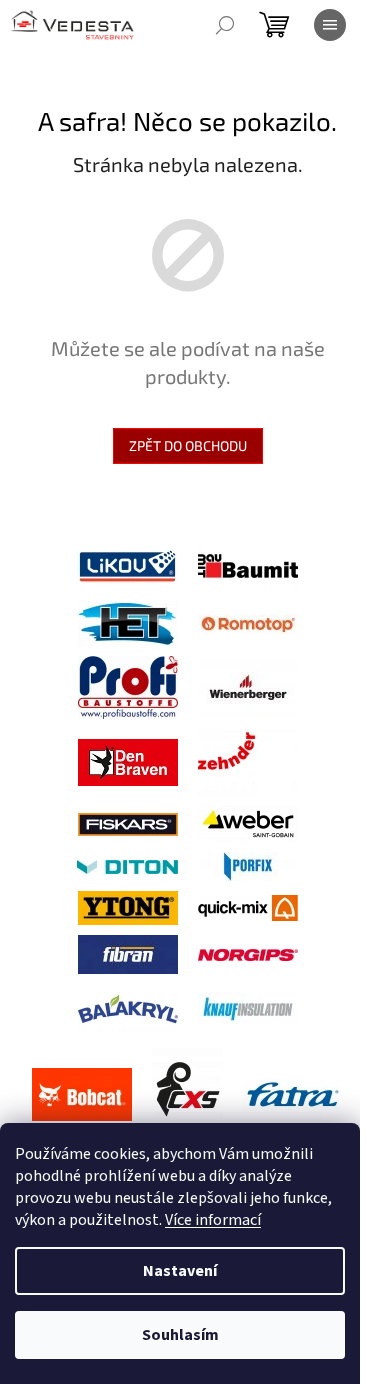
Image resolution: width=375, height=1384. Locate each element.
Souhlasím (180, 1335)
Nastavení (180, 1271)
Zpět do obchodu (188, 445)
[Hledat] (225, 25)
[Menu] (330, 25)
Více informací (213, 1220)
